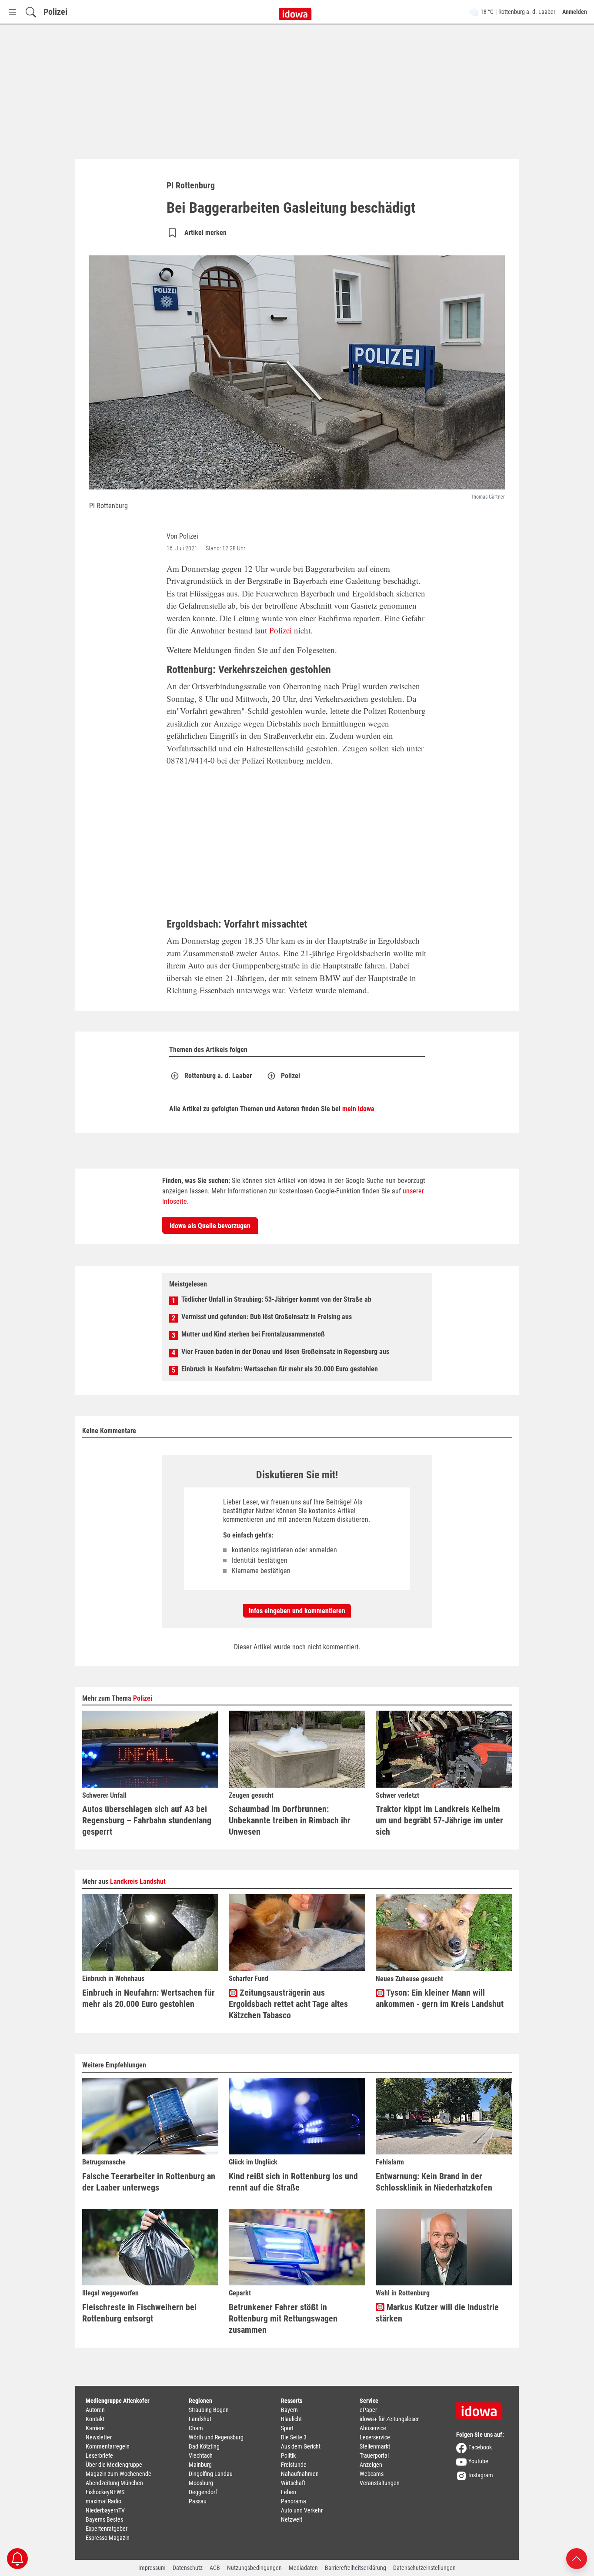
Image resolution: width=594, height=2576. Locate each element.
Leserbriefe (99, 2455)
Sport (287, 2428)
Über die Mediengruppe (114, 2465)
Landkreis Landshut (138, 1881)
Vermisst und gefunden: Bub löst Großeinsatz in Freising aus (267, 1317)
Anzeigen (371, 2465)
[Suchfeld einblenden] (31, 12)
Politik (288, 2455)
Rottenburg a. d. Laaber (218, 1076)
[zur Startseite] (482, 2408)
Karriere (95, 2428)
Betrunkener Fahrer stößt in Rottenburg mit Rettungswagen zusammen (283, 2318)
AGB (215, 2568)
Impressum (152, 2568)
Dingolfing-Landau (211, 2474)
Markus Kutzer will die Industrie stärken (437, 2313)
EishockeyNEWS (105, 2492)
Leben (289, 2492)
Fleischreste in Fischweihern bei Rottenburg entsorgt (139, 2313)
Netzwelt (292, 2519)
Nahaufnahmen (300, 2474)
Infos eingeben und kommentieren (297, 1611)
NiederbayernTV (105, 2510)
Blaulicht (291, 2419)
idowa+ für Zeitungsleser (389, 2419)
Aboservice (373, 2428)
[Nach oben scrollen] (577, 2558)
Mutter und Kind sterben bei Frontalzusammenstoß (253, 1334)
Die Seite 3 (294, 2437)
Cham (196, 2428)
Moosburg (201, 2483)
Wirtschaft (293, 2483)
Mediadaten (303, 2568)
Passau (198, 2501)
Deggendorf (203, 2492)
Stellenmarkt (375, 2446)
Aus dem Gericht (301, 2446)
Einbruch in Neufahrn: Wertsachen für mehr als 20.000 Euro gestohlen (280, 1369)
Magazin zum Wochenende (118, 2474)
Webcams (372, 2474)
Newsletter (99, 2437)
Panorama (294, 2501)
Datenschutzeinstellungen (424, 2568)
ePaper (368, 2410)
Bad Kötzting (204, 2446)
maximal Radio (103, 2501)
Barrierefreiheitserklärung (355, 2568)
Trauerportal (374, 2455)
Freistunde (294, 2465)
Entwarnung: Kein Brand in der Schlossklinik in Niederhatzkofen (434, 2182)
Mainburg (200, 2465)
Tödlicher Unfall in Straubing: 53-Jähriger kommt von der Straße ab (276, 1299)
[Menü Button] (13, 12)
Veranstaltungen (380, 2483)
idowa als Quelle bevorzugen (210, 1226)
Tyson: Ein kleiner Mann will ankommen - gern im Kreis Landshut (440, 1998)
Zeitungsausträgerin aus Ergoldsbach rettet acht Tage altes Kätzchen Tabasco (288, 2004)
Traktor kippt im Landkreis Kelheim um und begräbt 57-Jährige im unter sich (439, 1820)
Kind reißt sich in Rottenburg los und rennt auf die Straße (293, 2182)
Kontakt (95, 2419)
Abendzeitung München (114, 2483)
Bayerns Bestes (104, 2519)
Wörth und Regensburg (216, 2437)
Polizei (55, 12)
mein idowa (358, 1109)
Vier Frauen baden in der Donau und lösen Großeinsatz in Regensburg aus (285, 1352)
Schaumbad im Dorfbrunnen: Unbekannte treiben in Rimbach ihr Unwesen (290, 1820)
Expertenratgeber (107, 2529)
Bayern (289, 2410)
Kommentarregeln (108, 2446)
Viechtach (201, 2455)
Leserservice (375, 2437)
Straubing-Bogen (209, 2410)
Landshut (200, 2419)
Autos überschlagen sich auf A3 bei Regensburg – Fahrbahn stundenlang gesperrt (147, 1820)
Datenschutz (188, 2568)
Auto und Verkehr (302, 2510)
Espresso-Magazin (108, 2538)
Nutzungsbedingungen (254, 2568)
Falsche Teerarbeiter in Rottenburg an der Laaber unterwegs (149, 2182)
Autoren (95, 2410)
